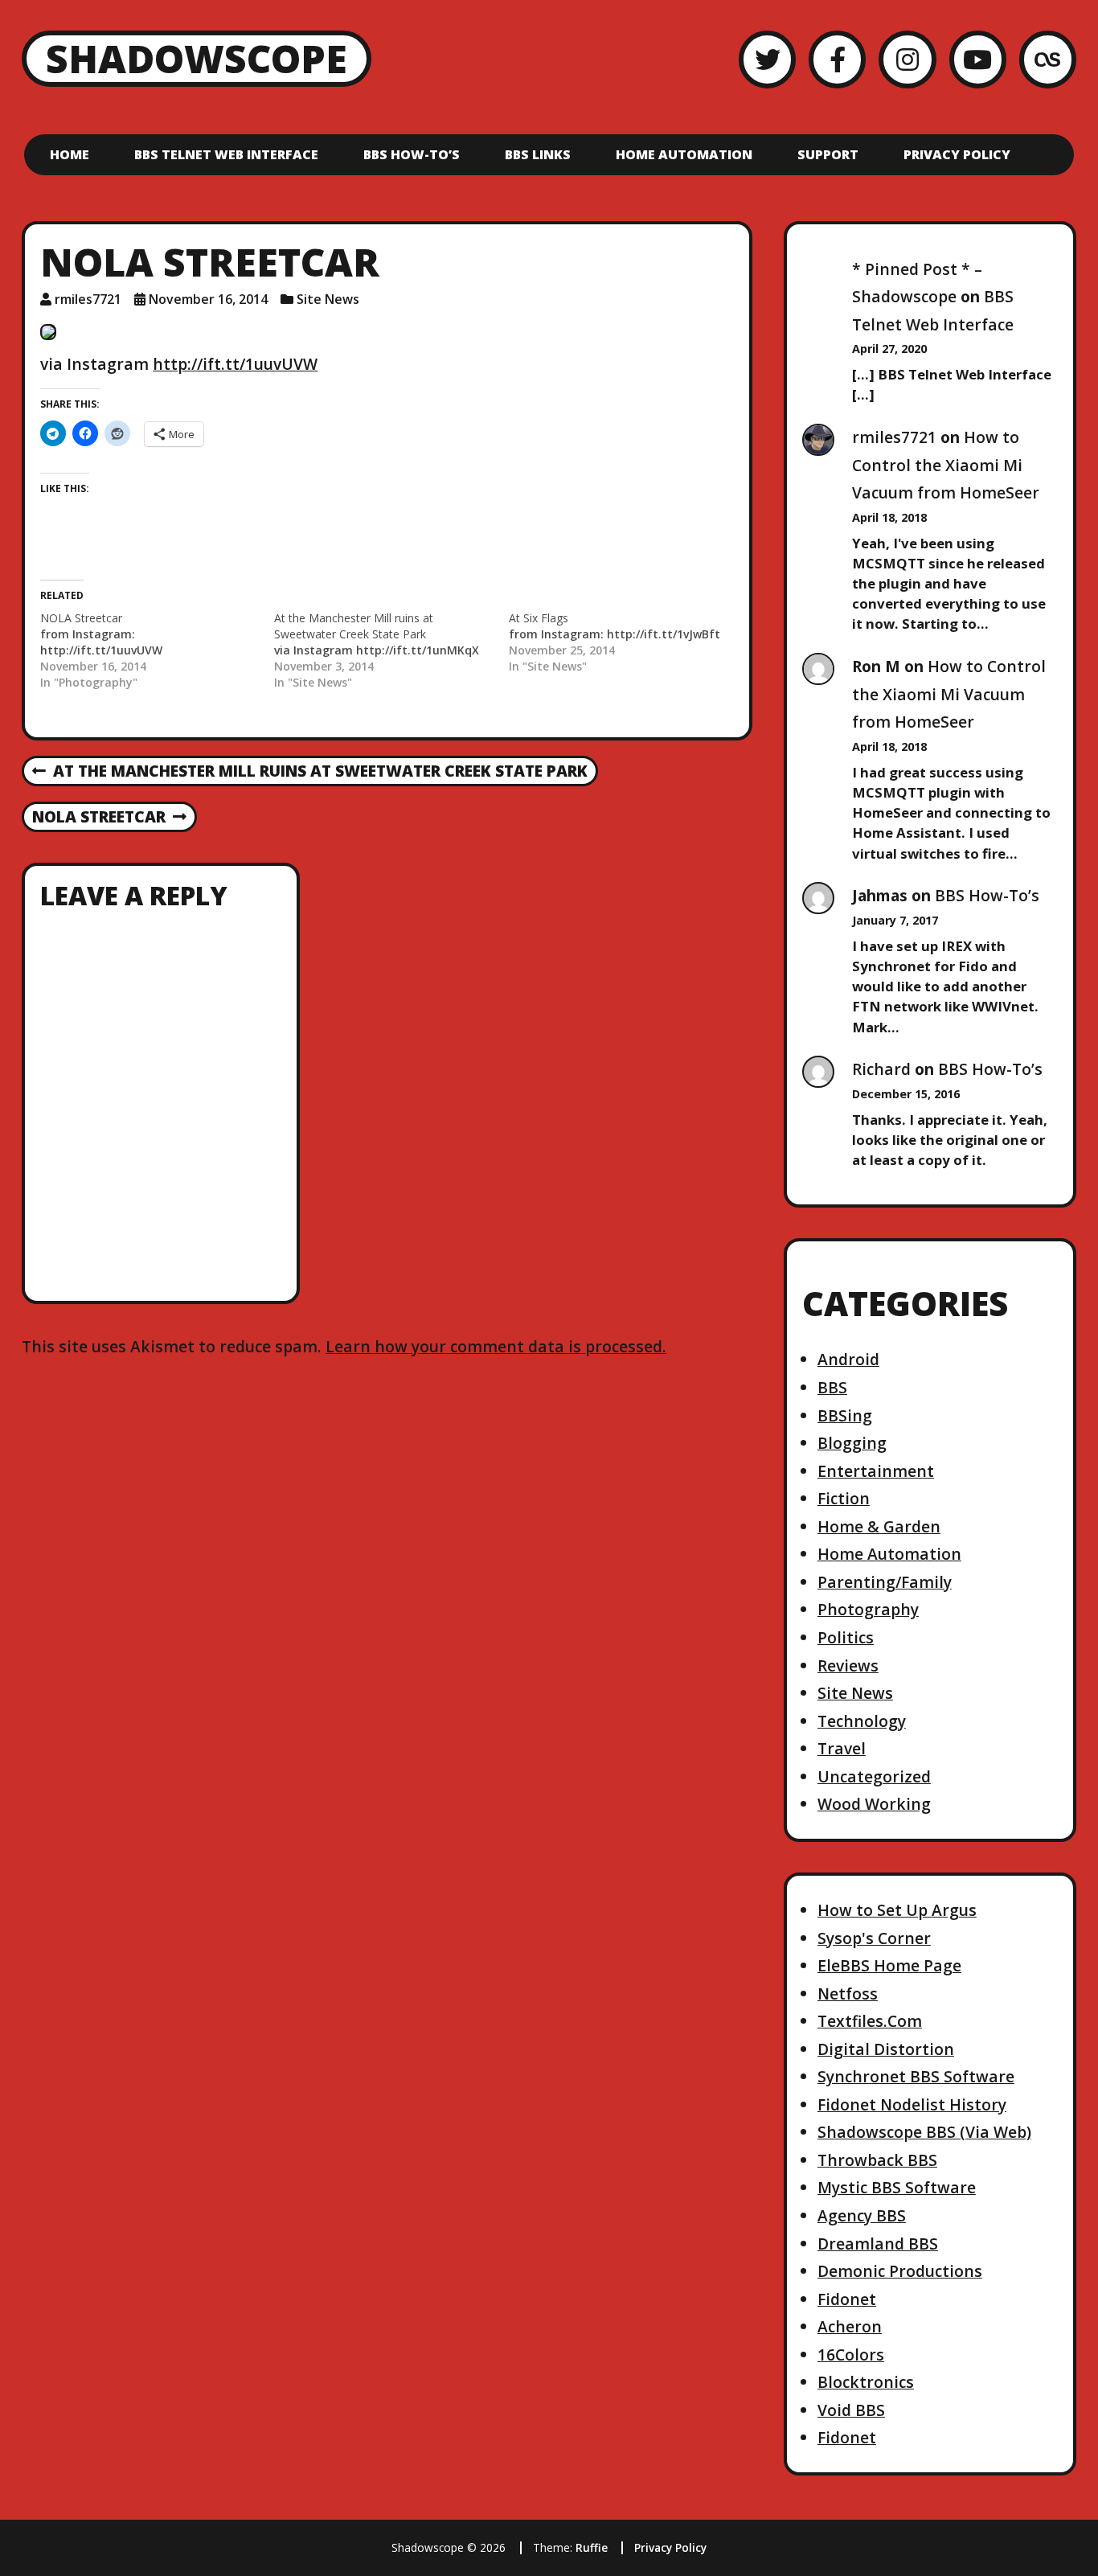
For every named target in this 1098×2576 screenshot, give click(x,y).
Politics (846, 1637)
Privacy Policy (957, 154)
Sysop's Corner (874, 1938)
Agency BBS (862, 2215)
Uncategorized (874, 1776)
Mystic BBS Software (897, 2187)
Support (828, 154)
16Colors (851, 2354)
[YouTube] (978, 59)
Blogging (852, 1443)
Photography (868, 1609)
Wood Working (874, 1804)
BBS (832, 1387)
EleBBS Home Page (889, 1965)
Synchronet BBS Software (916, 2076)
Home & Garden (879, 1526)
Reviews (848, 1665)
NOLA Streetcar (98, 818)
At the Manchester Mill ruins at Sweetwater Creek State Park (310, 772)
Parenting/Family (885, 1582)
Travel (842, 1748)
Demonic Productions (900, 2271)
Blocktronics (866, 2382)
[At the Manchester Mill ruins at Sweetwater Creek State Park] (391, 650)
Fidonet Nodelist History (912, 2104)
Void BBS (851, 2410)
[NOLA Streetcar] (157, 650)
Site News (328, 299)
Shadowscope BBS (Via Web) (924, 2132)
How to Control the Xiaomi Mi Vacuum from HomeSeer (946, 465)
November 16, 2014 (208, 299)
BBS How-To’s (412, 154)
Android (848, 1359)
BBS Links (538, 154)
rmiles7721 (88, 299)
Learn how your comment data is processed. (496, 1346)
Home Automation (684, 154)
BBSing (845, 1415)
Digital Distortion (886, 2049)
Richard (881, 1069)
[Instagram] (907, 59)
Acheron (850, 2326)
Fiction (844, 1498)
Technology (862, 1721)
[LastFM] (1048, 59)
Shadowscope (197, 58)
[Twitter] (767, 59)
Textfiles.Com (870, 2021)
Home (70, 154)
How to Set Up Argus (897, 1910)
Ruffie (592, 2547)
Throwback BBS (877, 2160)
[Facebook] (837, 59)
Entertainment (876, 1471)
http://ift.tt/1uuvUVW (235, 364)
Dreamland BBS (878, 2244)
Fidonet (847, 2299)
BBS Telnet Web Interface (226, 154)
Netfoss (848, 1994)
